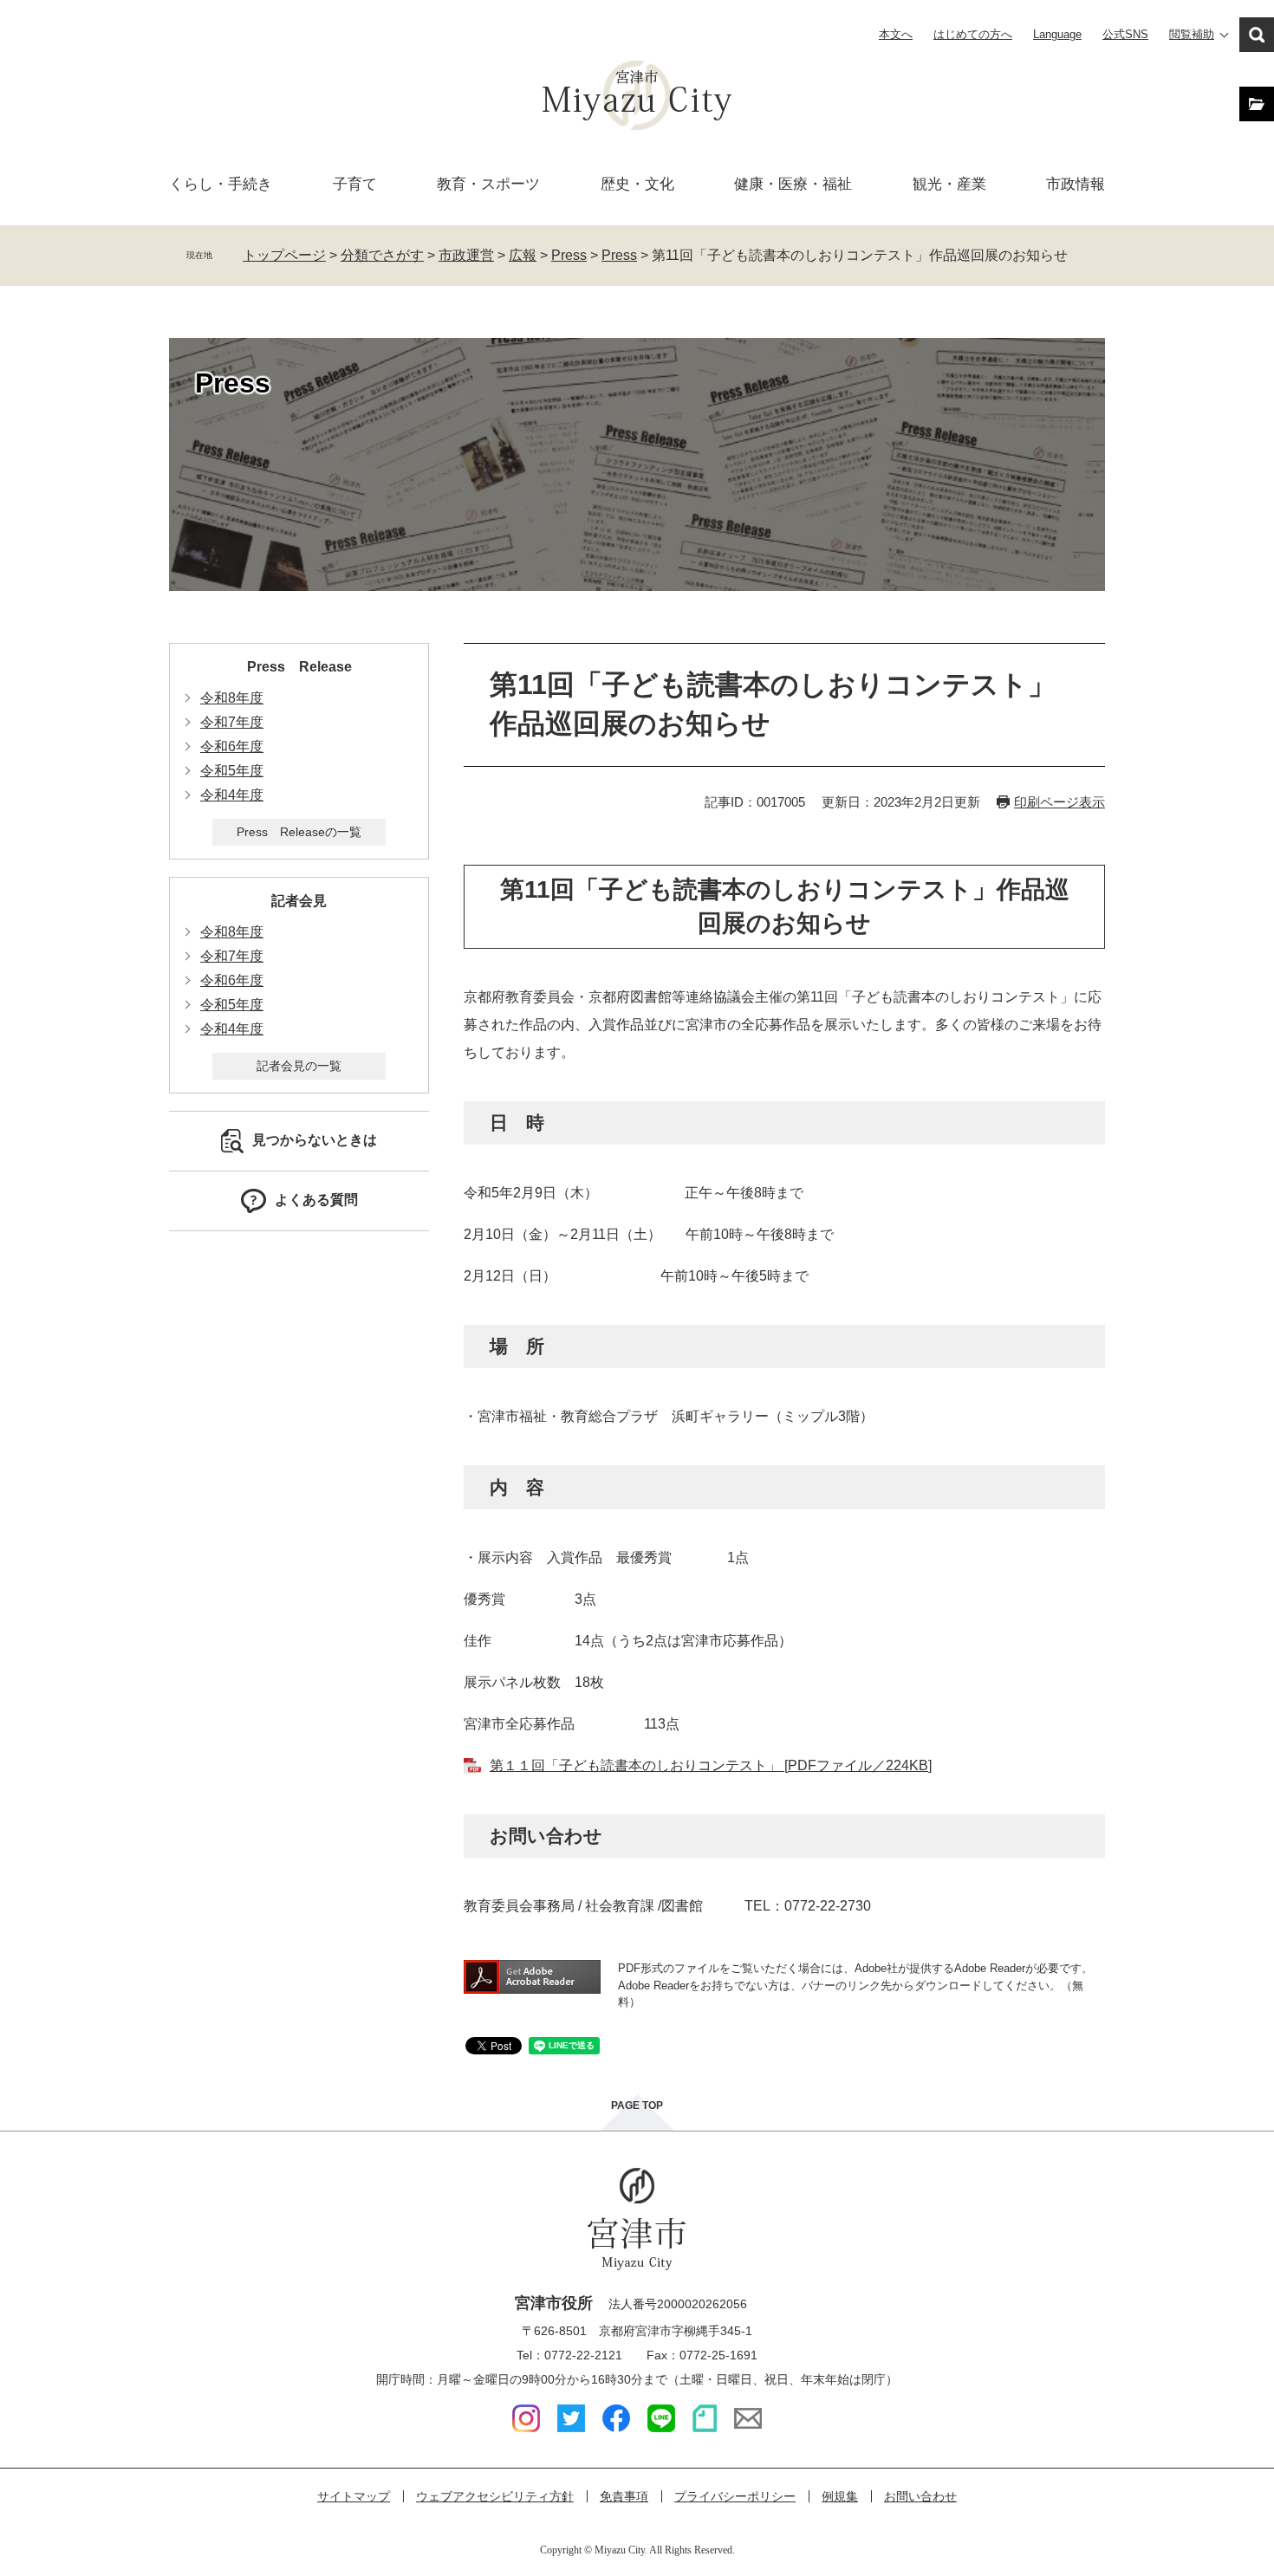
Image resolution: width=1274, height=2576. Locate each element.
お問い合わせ (920, 2496)
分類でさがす (382, 255)
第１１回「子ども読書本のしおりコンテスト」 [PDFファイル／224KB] (711, 1765)
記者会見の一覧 (299, 1066)
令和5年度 (232, 771)
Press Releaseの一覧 (299, 832)
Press (569, 255)
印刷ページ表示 (1059, 802)
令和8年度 (232, 698)
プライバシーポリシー (735, 2496)
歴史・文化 (637, 184)
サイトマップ (354, 2496)
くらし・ (221, 184)
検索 (1257, 35)
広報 (523, 255)
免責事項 (624, 2496)
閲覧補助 (1192, 34)
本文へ (896, 34)
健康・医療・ (793, 184)
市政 (1076, 184)
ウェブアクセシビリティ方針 (495, 2496)
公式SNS (1125, 34)
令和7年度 (232, 722)
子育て (355, 184)
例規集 (840, 2496)
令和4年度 (232, 795)
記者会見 (299, 901)
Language (1057, 34)
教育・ (488, 184)
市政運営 (466, 255)
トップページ (284, 255)
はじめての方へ (973, 34)
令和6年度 (232, 746)
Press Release (299, 667)
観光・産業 (949, 184)
